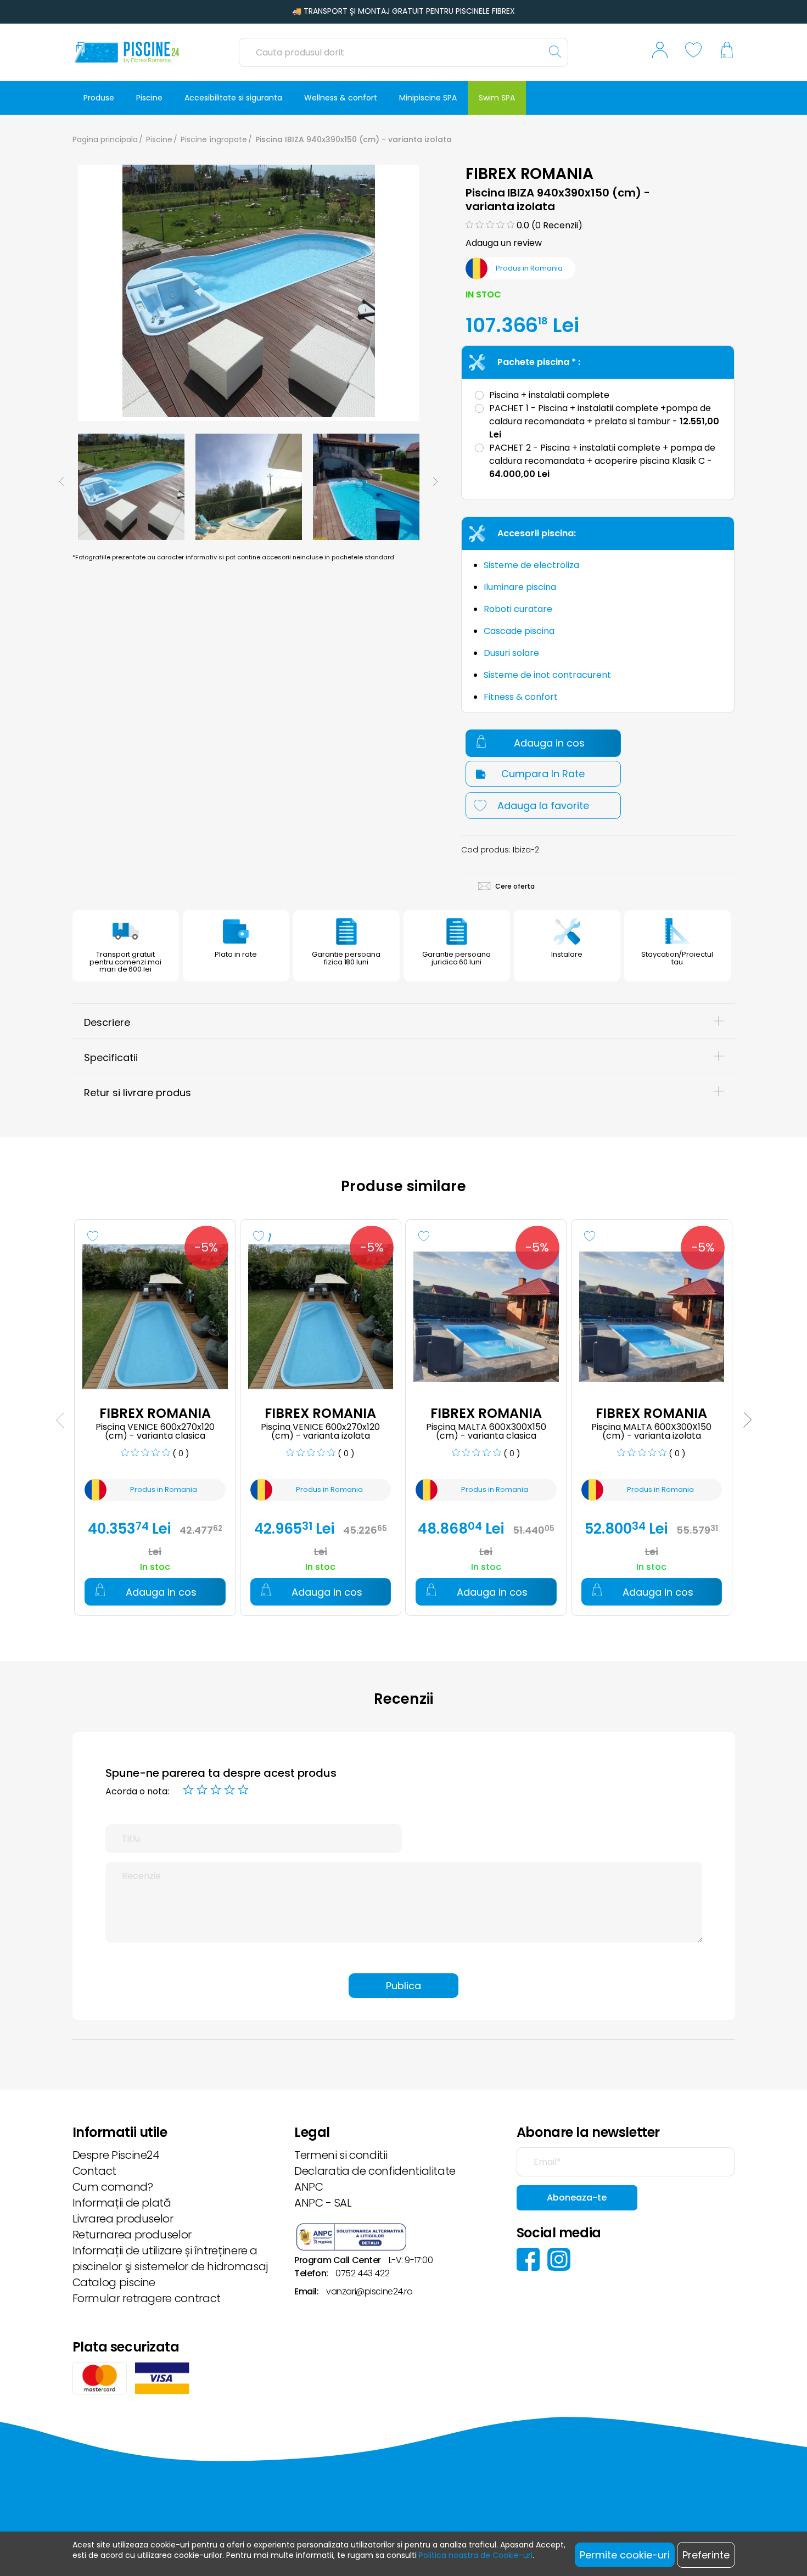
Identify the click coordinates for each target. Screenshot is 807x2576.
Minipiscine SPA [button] (428, 98)
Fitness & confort (521, 697)
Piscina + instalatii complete (549, 395)
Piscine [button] (149, 98)
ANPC (309, 2187)
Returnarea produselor (132, 2235)
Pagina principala (105, 139)
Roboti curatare (518, 609)
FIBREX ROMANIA (530, 174)
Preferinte (706, 2555)
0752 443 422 (362, 2273)
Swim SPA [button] (497, 98)
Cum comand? (113, 2187)
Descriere (107, 1022)
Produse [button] (99, 98)
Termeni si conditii (341, 2155)
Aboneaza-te (577, 2198)
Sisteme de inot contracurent (547, 675)
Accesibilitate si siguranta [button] (233, 98)
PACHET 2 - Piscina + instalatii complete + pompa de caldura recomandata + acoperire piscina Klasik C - (602, 461)
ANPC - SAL (323, 2203)
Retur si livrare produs (138, 1093)
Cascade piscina (519, 631)
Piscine (159, 139)
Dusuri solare (511, 653)
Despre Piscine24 (116, 2155)
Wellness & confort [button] (341, 98)
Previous (61, 481)
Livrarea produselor (123, 2219)
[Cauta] (555, 52)
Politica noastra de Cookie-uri (476, 2555)
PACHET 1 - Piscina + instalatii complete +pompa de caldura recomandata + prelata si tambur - (604, 421)
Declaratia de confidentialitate (375, 2171)
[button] (660, 52)
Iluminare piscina (520, 587)
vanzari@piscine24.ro (369, 2291)
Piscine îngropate (214, 139)
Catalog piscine (114, 2282)
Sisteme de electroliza (531, 565)
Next (435, 481)
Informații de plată (122, 2203)
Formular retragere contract (147, 2298)
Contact (94, 2171)
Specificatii (111, 1057)
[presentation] (60, 1420)
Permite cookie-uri (625, 2555)
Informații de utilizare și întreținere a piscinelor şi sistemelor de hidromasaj (170, 2258)
